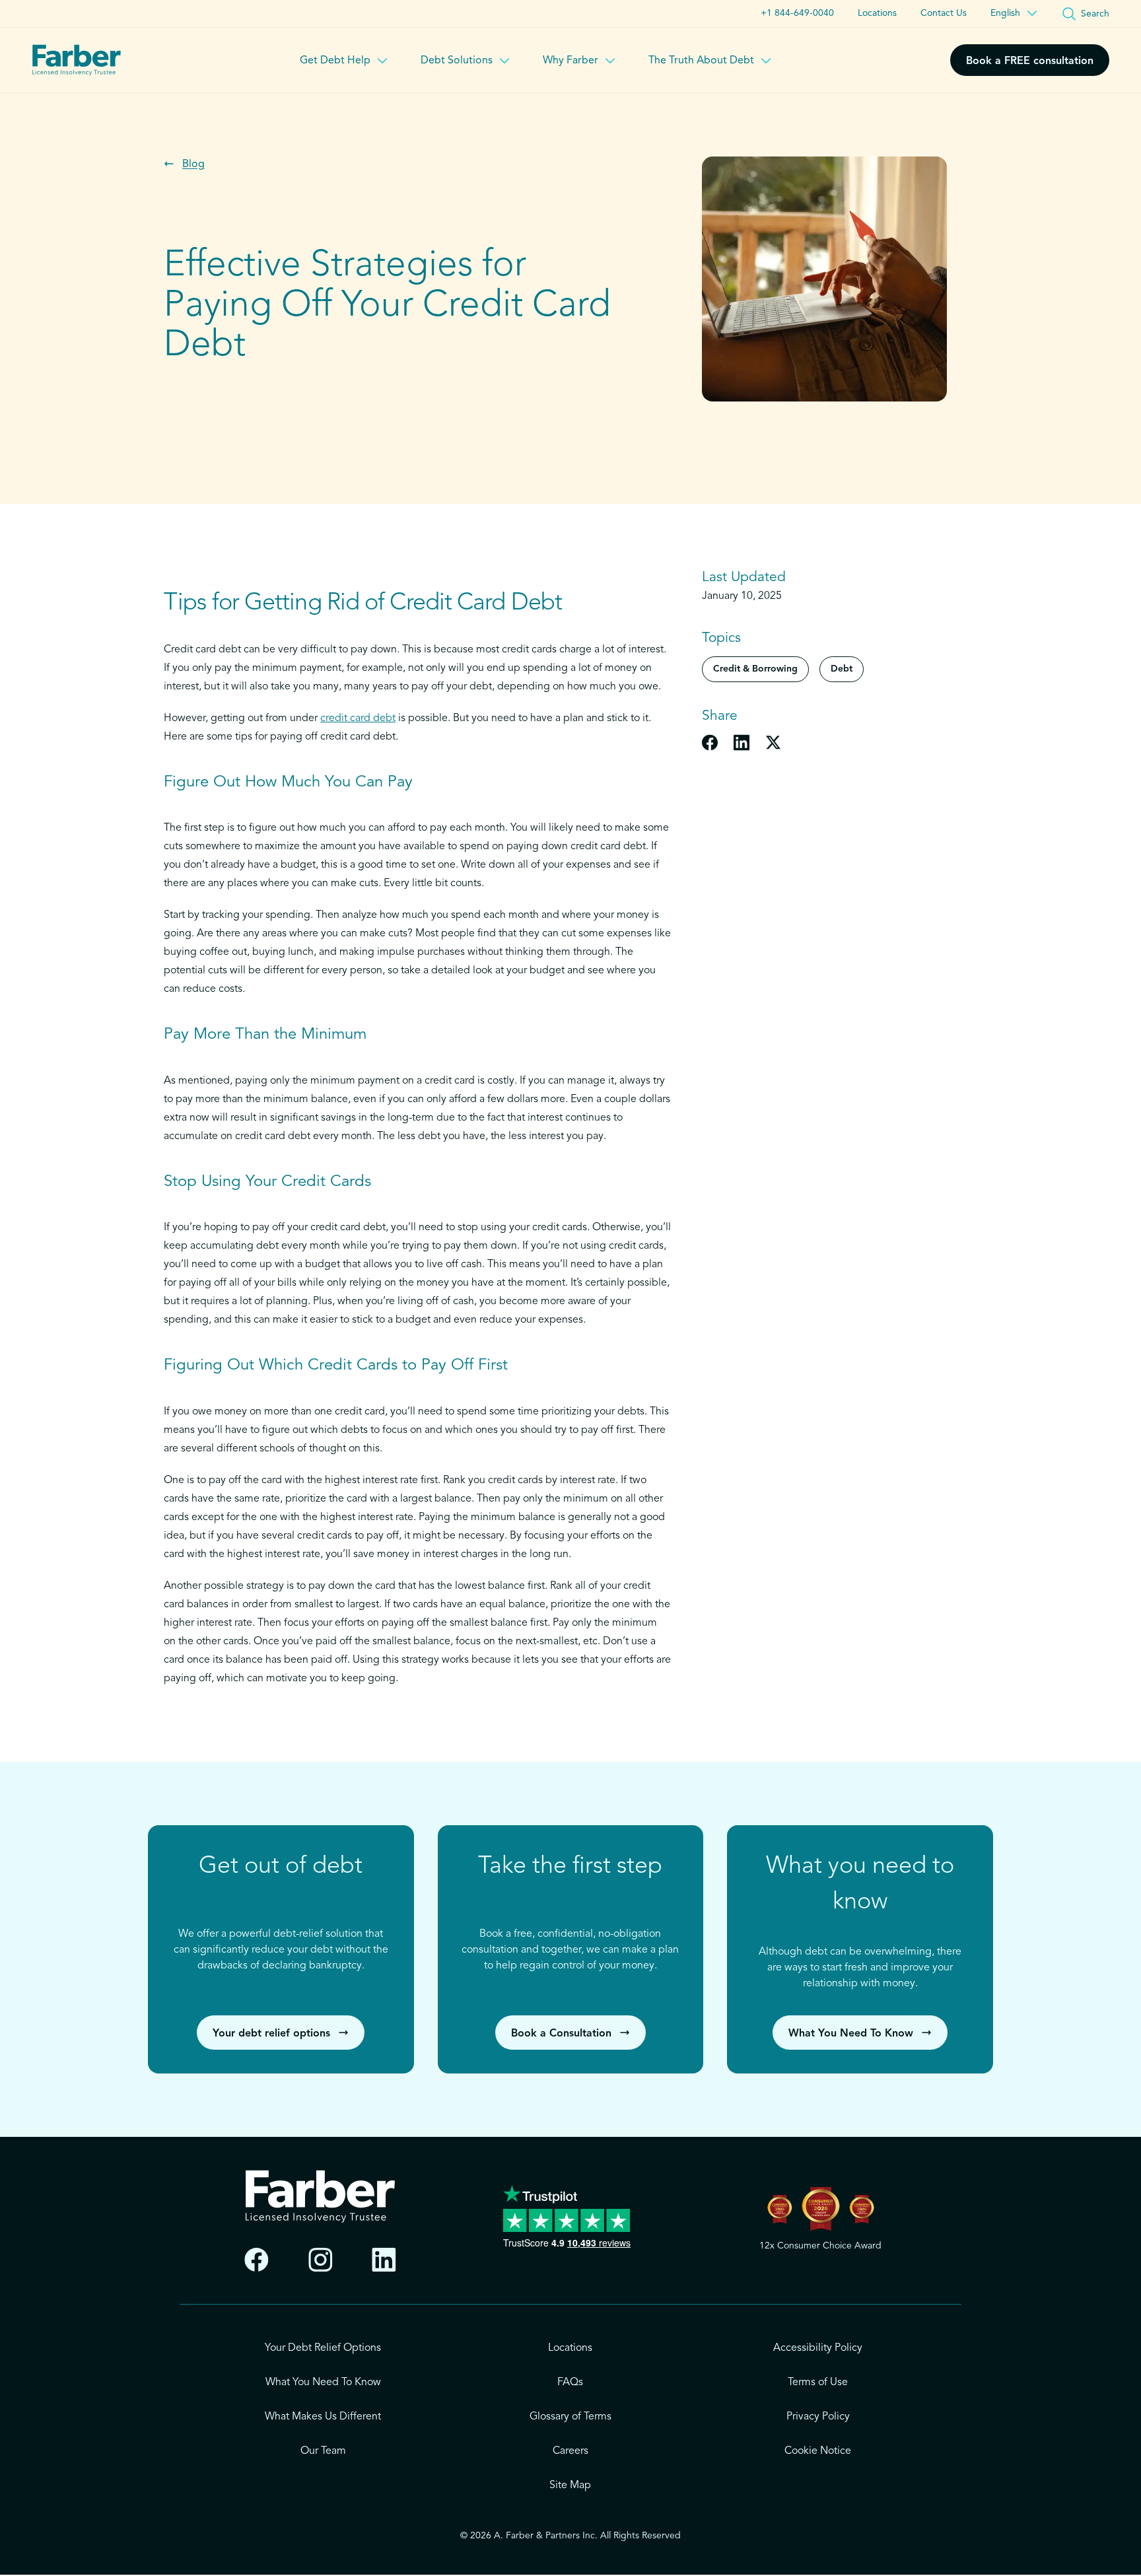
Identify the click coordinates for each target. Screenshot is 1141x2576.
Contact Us (944, 13)
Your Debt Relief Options (323, 2348)
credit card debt (358, 718)
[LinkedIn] (384, 2260)
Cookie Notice (818, 2451)
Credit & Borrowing (755, 669)
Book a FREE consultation (1030, 61)
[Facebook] (257, 2260)
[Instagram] (321, 2260)
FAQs (570, 2383)
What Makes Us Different (323, 2417)
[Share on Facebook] (710, 742)
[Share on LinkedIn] (742, 742)
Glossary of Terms (570, 2417)
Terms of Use (818, 2383)
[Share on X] (773, 742)
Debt (842, 669)
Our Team (323, 2451)
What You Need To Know (323, 2383)
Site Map (570, 2486)
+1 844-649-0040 (797, 13)
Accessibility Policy (818, 2348)
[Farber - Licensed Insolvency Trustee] (77, 60)
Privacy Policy (818, 2417)
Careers (570, 2451)
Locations (877, 13)
